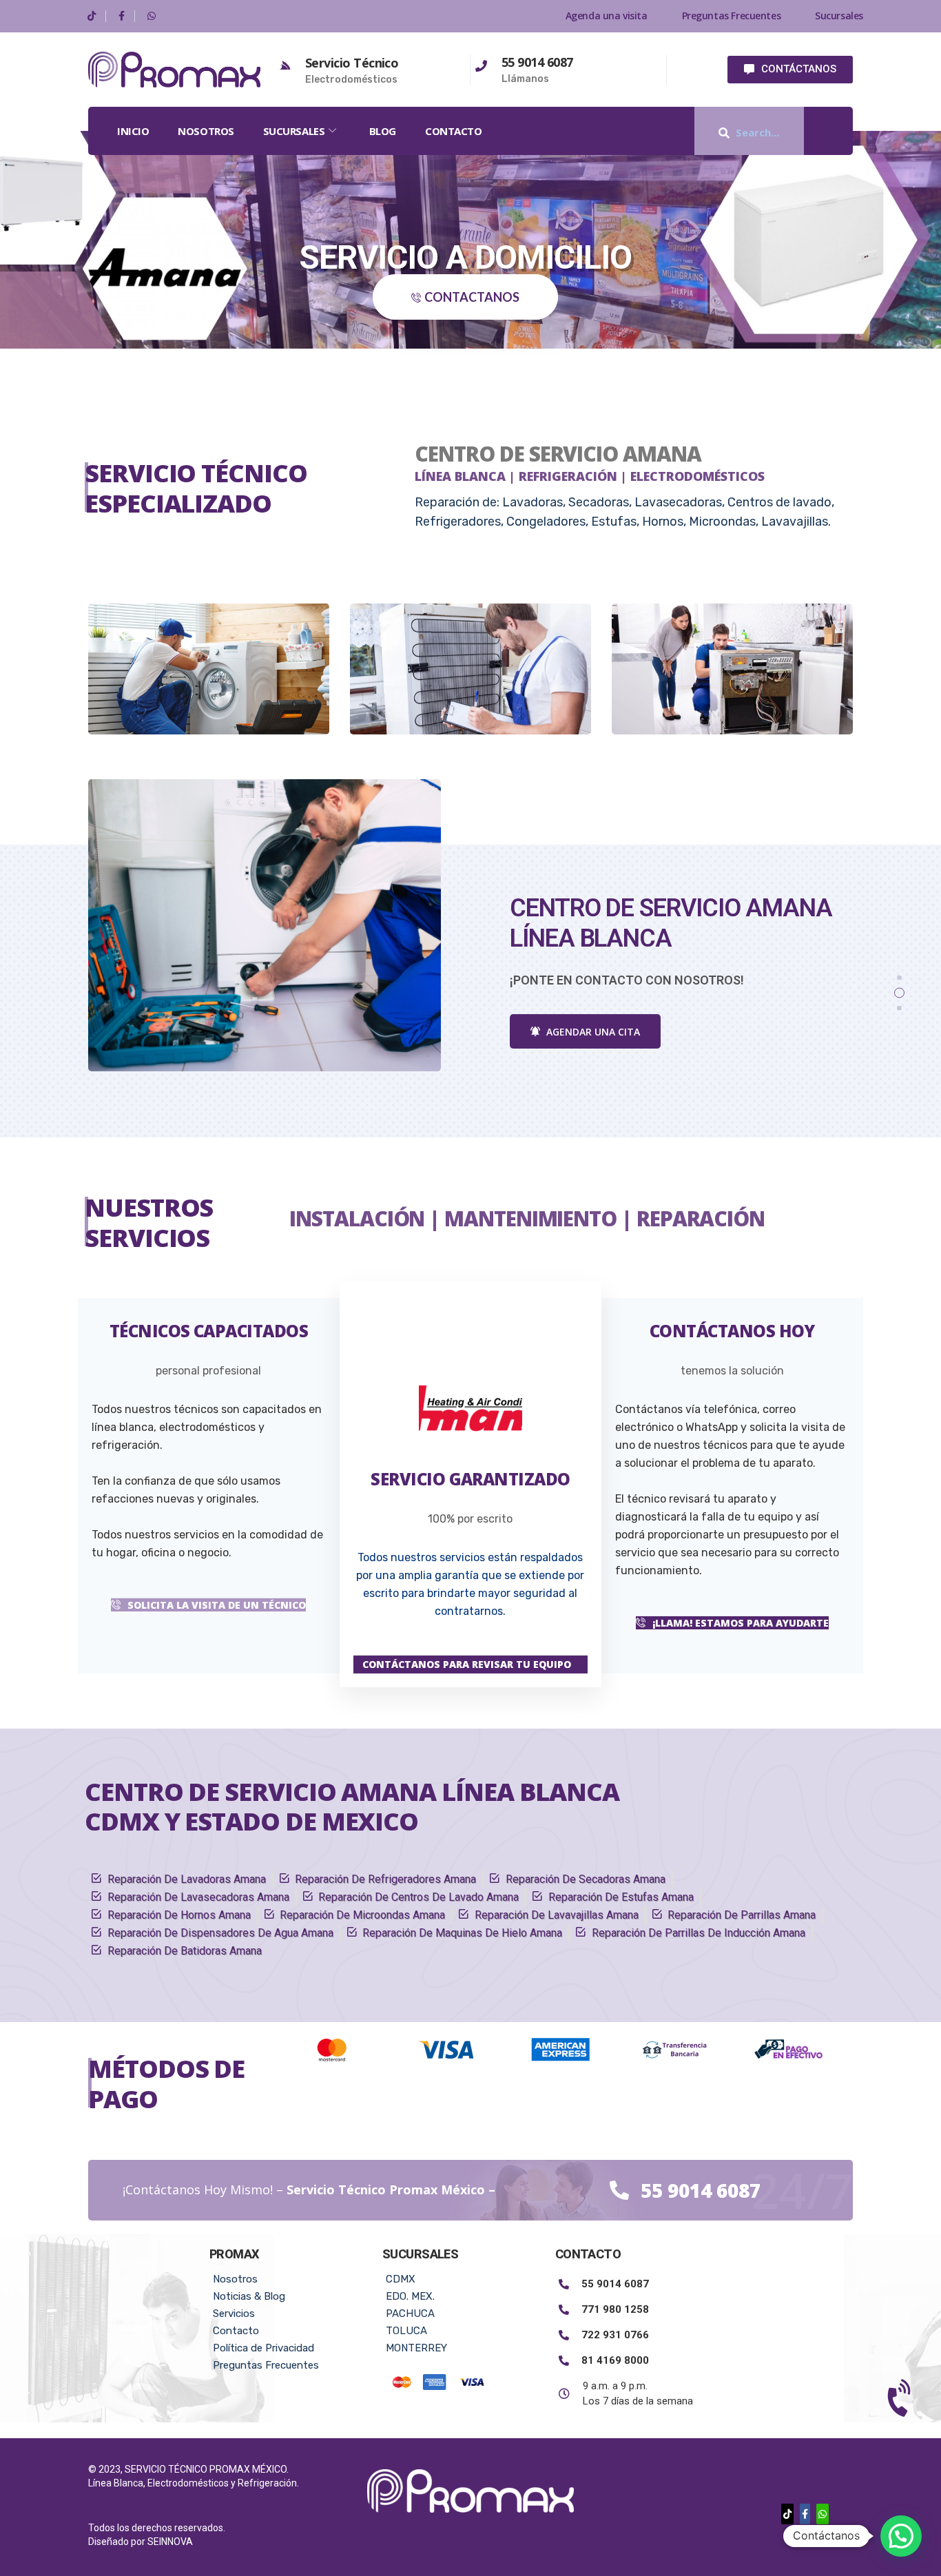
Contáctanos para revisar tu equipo (467, 1664)
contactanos (472, 297)
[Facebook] (122, 16)
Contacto (453, 131)
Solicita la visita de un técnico (217, 1605)
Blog (383, 131)
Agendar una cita (592, 1032)
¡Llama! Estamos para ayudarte (741, 1623)
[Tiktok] (92, 16)
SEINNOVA (170, 2542)
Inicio (133, 131)
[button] (834, 131)
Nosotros (206, 131)
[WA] (152, 16)
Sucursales (294, 131)
